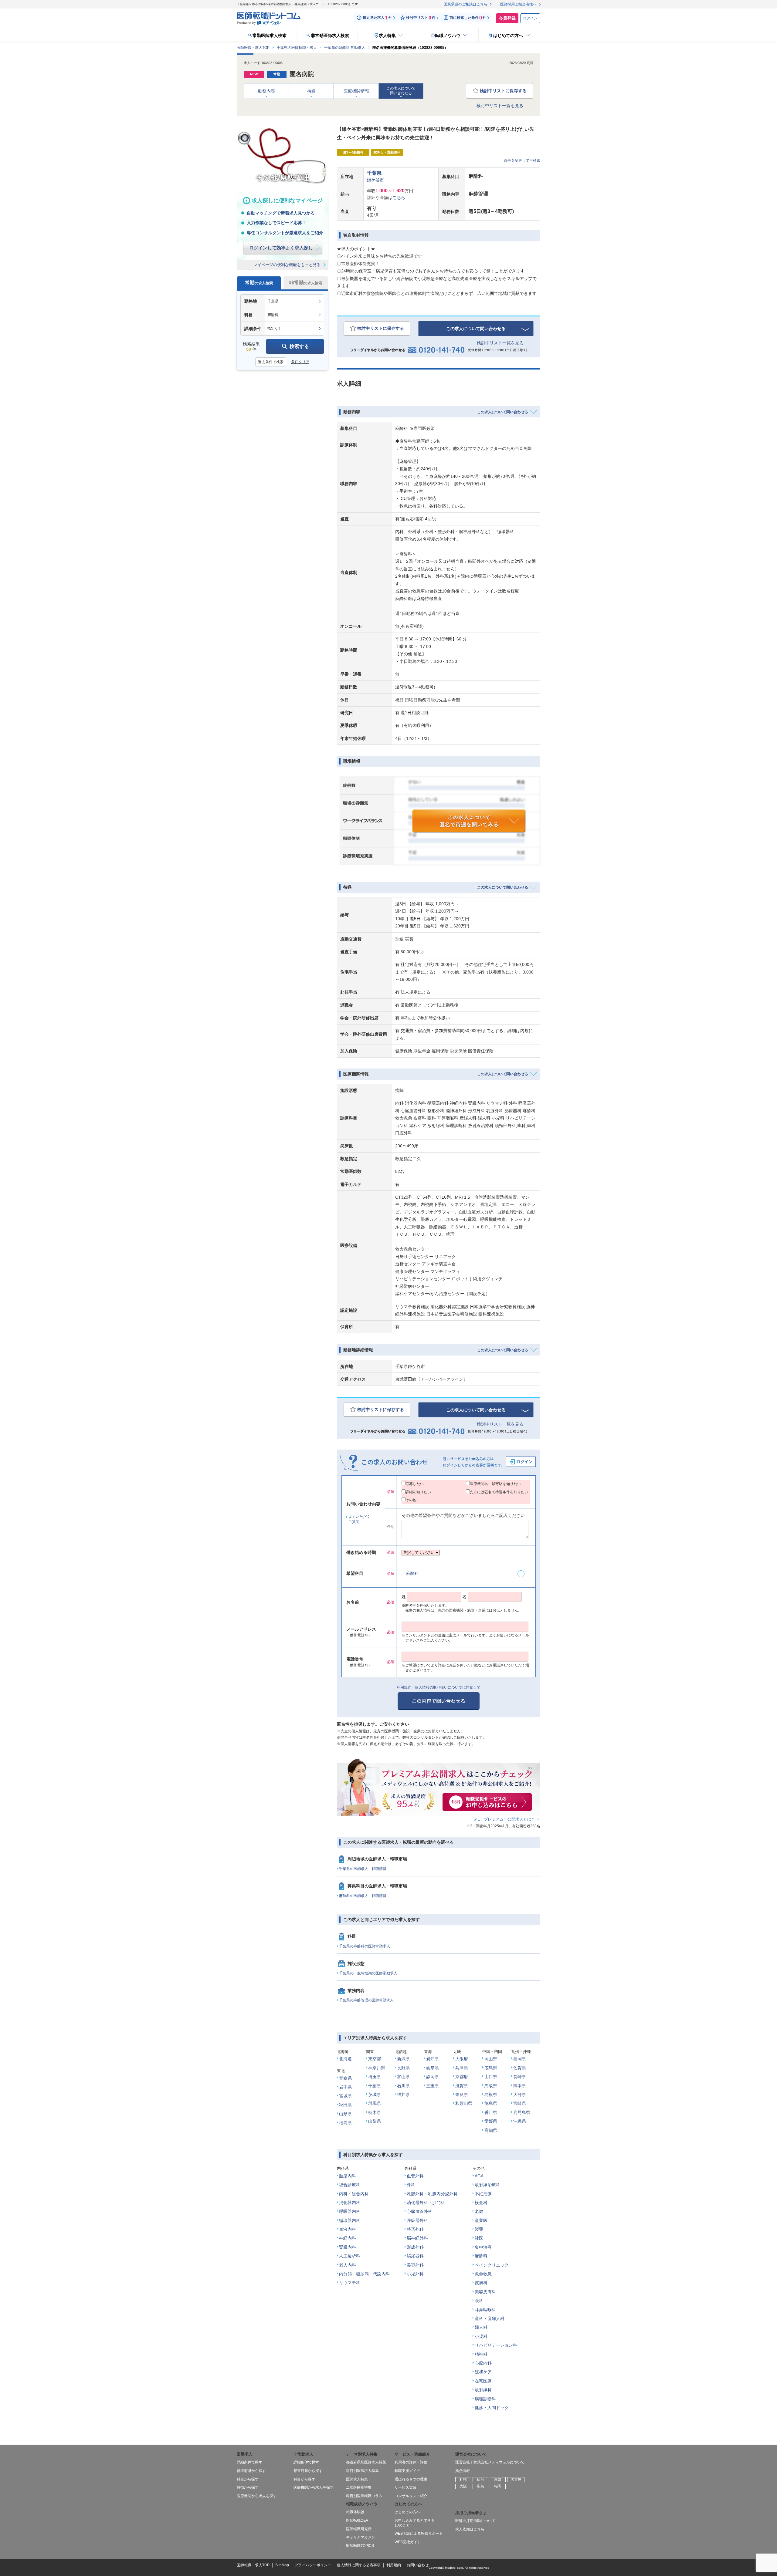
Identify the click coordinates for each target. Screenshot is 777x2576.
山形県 (345, 2114)
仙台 (480, 2480)
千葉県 (374, 173)
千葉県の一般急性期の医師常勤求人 (368, 1973)
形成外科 (415, 2247)
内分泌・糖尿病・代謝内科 (365, 2274)
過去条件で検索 (271, 362)
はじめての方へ (407, 2512)
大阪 (463, 2486)
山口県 (491, 2077)
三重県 (433, 2086)
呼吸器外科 (417, 2220)
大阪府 (462, 2059)
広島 (480, 2486)
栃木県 (375, 2112)
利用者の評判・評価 (411, 2462)
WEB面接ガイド (408, 2542)
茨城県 (375, 2095)
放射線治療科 (487, 2185)
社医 (479, 2238)
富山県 (403, 2077)
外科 (411, 2185)
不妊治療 (483, 2194)
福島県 (345, 2123)
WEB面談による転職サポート (419, 2534)
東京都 (375, 2059)
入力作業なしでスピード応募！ (277, 223)
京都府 (462, 2077)
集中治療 (483, 2247)
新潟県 (403, 2059)
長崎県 (520, 2077)
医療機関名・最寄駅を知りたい (495, 1484)
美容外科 (415, 2265)
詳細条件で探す (249, 2462)
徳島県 (491, 2103)
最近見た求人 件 (377, 18)
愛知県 (433, 2059)
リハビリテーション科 (496, 2345)
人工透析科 (350, 2256)
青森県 (345, 2078)
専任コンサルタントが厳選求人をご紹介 (285, 233)
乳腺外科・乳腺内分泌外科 (432, 2194)
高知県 (491, 2130)
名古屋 (516, 2480)
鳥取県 (491, 2086)
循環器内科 (350, 2220)
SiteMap (282, 2565)
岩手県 (345, 2087)
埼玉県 (375, 2077)
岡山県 (491, 2059)
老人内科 (348, 2265)
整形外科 (415, 2229)
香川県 (491, 2112)
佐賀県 (520, 2068)
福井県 (403, 2095)
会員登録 (507, 18)
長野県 (403, 2068)
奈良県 (462, 2095)
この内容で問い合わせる (439, 1701)
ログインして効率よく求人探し (281, 248)
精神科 (481, 2354)
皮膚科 (481, 2283)
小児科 (481, 2336)
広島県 (491, 2068)
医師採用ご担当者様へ (518, 4)
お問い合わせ (418, 2565)
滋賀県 (462, 2086)
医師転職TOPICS (360, 2546)
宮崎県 (520, 2103)
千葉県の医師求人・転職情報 (363, 1869)
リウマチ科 (350, 2283)
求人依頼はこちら (470, 2529)
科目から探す (248, 2479)
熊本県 (520, 2086)
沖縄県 (520, 2121)
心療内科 (483, 2363)
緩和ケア (483, 2372)
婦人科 (481, 2327)
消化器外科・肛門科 (426, 2203)
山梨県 (375, 2121)
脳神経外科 (417, 2238)
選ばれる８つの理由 (411, 2479)
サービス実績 (405, 2487)
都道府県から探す (251, 2471)
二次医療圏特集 (359, 2487)
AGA (479, 2176)
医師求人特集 (357, 2479)
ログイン (530, 18)
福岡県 (520, 2059)
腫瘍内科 (348, 2176)
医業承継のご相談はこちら (466, 4)
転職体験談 (355, 2512)
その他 (411, 1500)
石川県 (403, 2086)
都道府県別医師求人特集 (366, 2462)
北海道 (345, 2059)
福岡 (498, 2486)
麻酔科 (412, 1573)
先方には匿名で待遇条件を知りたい (499, 1492)
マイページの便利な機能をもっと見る (287, 265)
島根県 (491, 2095)
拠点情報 (463, 2471)
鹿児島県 (522, 2112)
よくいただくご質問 (359, 1519)
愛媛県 (491, 2121)
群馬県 (375, 2103)
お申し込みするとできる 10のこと (415, 2523)
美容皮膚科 (485, 2292)
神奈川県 (377, 2068)
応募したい (415, 1484)
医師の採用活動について (475, 2521)
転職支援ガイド (407, 2471)
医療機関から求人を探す (257, 2496)
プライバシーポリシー (313, 2565)
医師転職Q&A (357, 2520)
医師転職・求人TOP (253, 2565)
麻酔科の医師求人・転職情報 (363, 1896)
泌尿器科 (415, 2256)
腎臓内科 (348, 2247)
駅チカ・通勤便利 (387, 152)
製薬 (479, 2229)
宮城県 (345, 2096)
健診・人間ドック (492, 2408)
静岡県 (433, 2077)
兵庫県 (462, 2068)
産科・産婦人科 (490, 2318)
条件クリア (300, 362)
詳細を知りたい (418, 1492)
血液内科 (348, 2229)
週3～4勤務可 (353, 152)
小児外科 (415, 2274)
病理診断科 (485, 2399)
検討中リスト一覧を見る (500, 106)
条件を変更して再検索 (522, 160)
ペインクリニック (492, 2265)
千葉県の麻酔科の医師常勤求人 (365, 1946)
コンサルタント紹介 (411, 2496)
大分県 (520, 2095)
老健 (479, 2211)
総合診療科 (350, 2185)
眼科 (479, 2301)
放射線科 (483, 2390)
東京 (498, 2480)
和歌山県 (464, 2103)
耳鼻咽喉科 (485, 2310)
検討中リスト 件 (421, 18)
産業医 (481, 2220)
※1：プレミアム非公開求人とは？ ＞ (507, 1819)
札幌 (463, 2480)
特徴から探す (248, 2487)
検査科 (481, 2203)
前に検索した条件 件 (468, 18)
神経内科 (348, 2238)
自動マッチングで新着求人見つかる (281, 213)
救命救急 (483, 2274)
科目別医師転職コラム (364, 2496)
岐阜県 (433, 2068)
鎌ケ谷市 (375, 180)
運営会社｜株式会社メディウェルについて (490, 2462)
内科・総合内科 (354, 2194)
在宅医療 (483, 2381)
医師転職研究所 (359, 2529)
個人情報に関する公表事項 (359, 2565)
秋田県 (345, 2105)
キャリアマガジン (361, 2537)
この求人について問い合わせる (476, 329)
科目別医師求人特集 (362, 2471)
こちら (399, 198)
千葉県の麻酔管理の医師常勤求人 (366, 2000)
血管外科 (415, 2176)
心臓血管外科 (419, 2211)
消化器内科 (350, 2203)
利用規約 (394, 2565)
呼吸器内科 (350, 2211)
